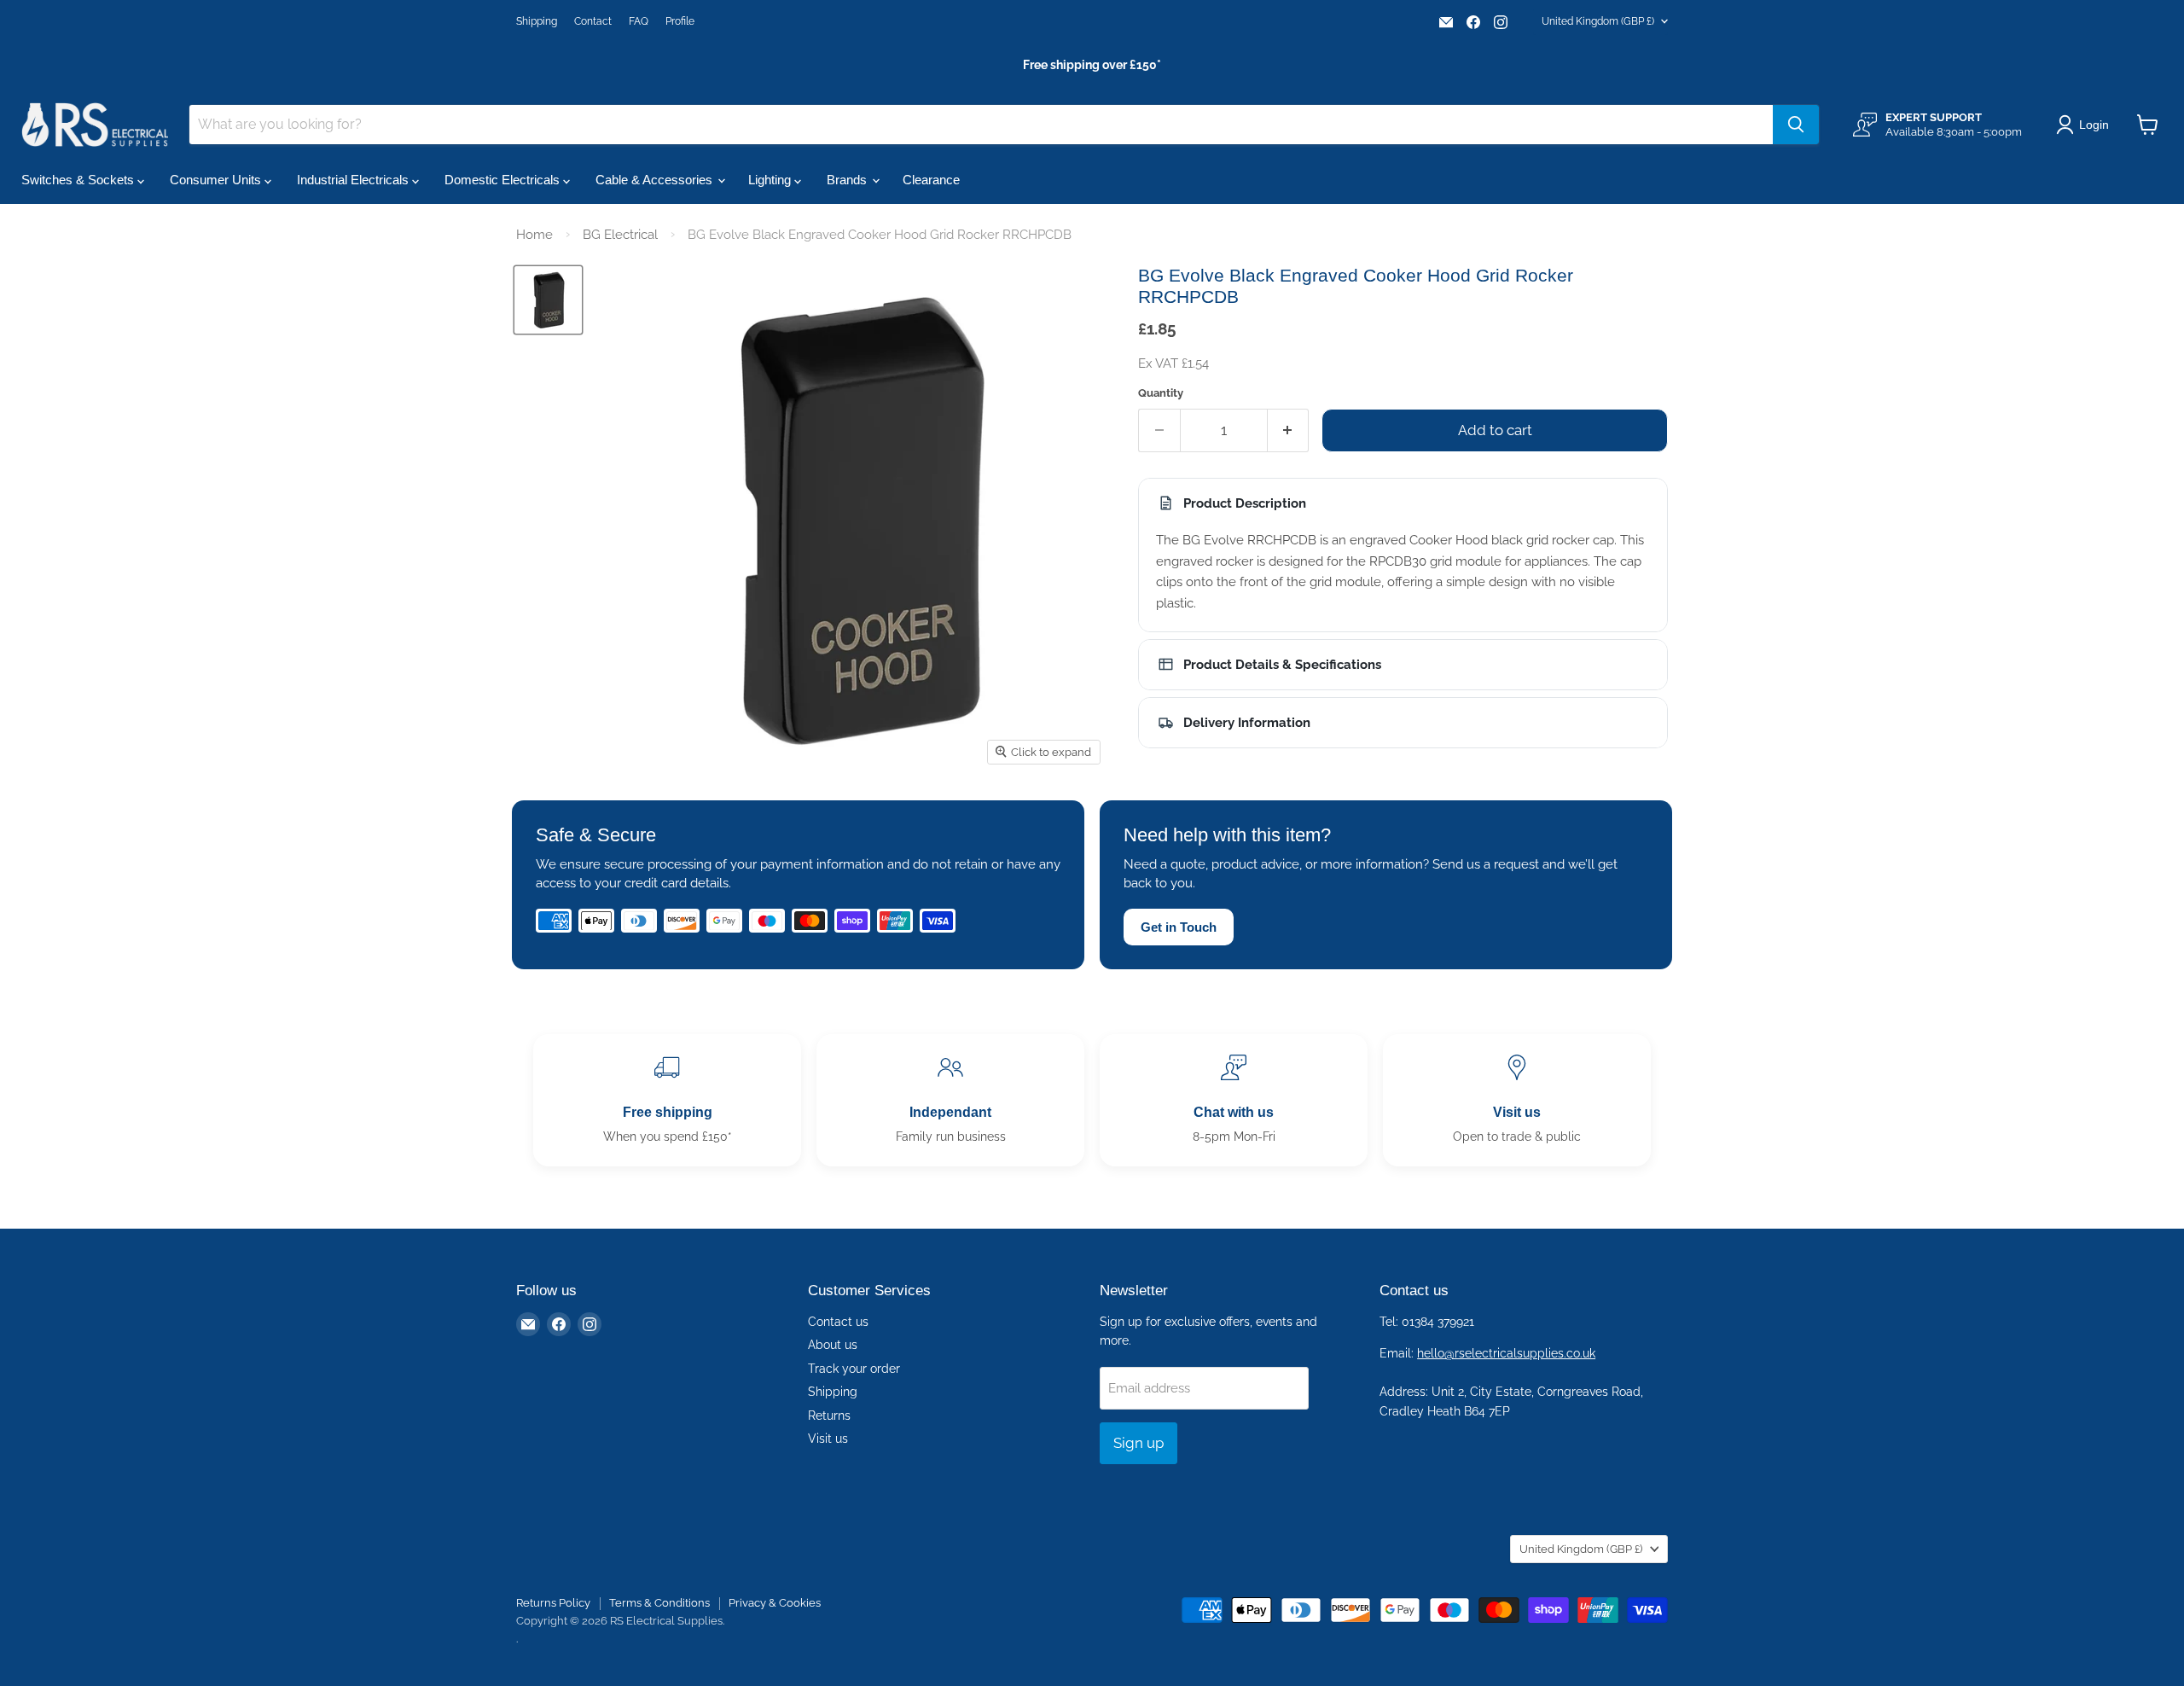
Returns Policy (553, 1603)
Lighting (771, 180)
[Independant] (950, 1100)
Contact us (838, 1322)
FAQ (639, 21)
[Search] (1796, 125)
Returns (829, 1416)
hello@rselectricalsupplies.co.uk (1506, 1353)
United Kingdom (1598, 21)
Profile (680, 21)
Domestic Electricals (504, 180)
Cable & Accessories (656, 180)
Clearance (931, 180)
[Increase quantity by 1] (1289, 430)
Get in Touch (1179, 927)
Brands (848, 180)
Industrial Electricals (354, 180)
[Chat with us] (1234, 1100)
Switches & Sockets (79, 180)
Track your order (854, 1369)
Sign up (1138, 1443)
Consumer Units (217, 180)
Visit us (828, 1439)
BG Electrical (620, 235)
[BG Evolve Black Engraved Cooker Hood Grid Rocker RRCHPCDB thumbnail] (548, 300)
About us (833, 1345)
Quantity (1161, 393)
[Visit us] (1517, 1100)
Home (534, 235)
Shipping (537, 21)
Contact (593, 21)
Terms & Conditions (659, 1603)
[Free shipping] (667, 1100)
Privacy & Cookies (775, 1603)
